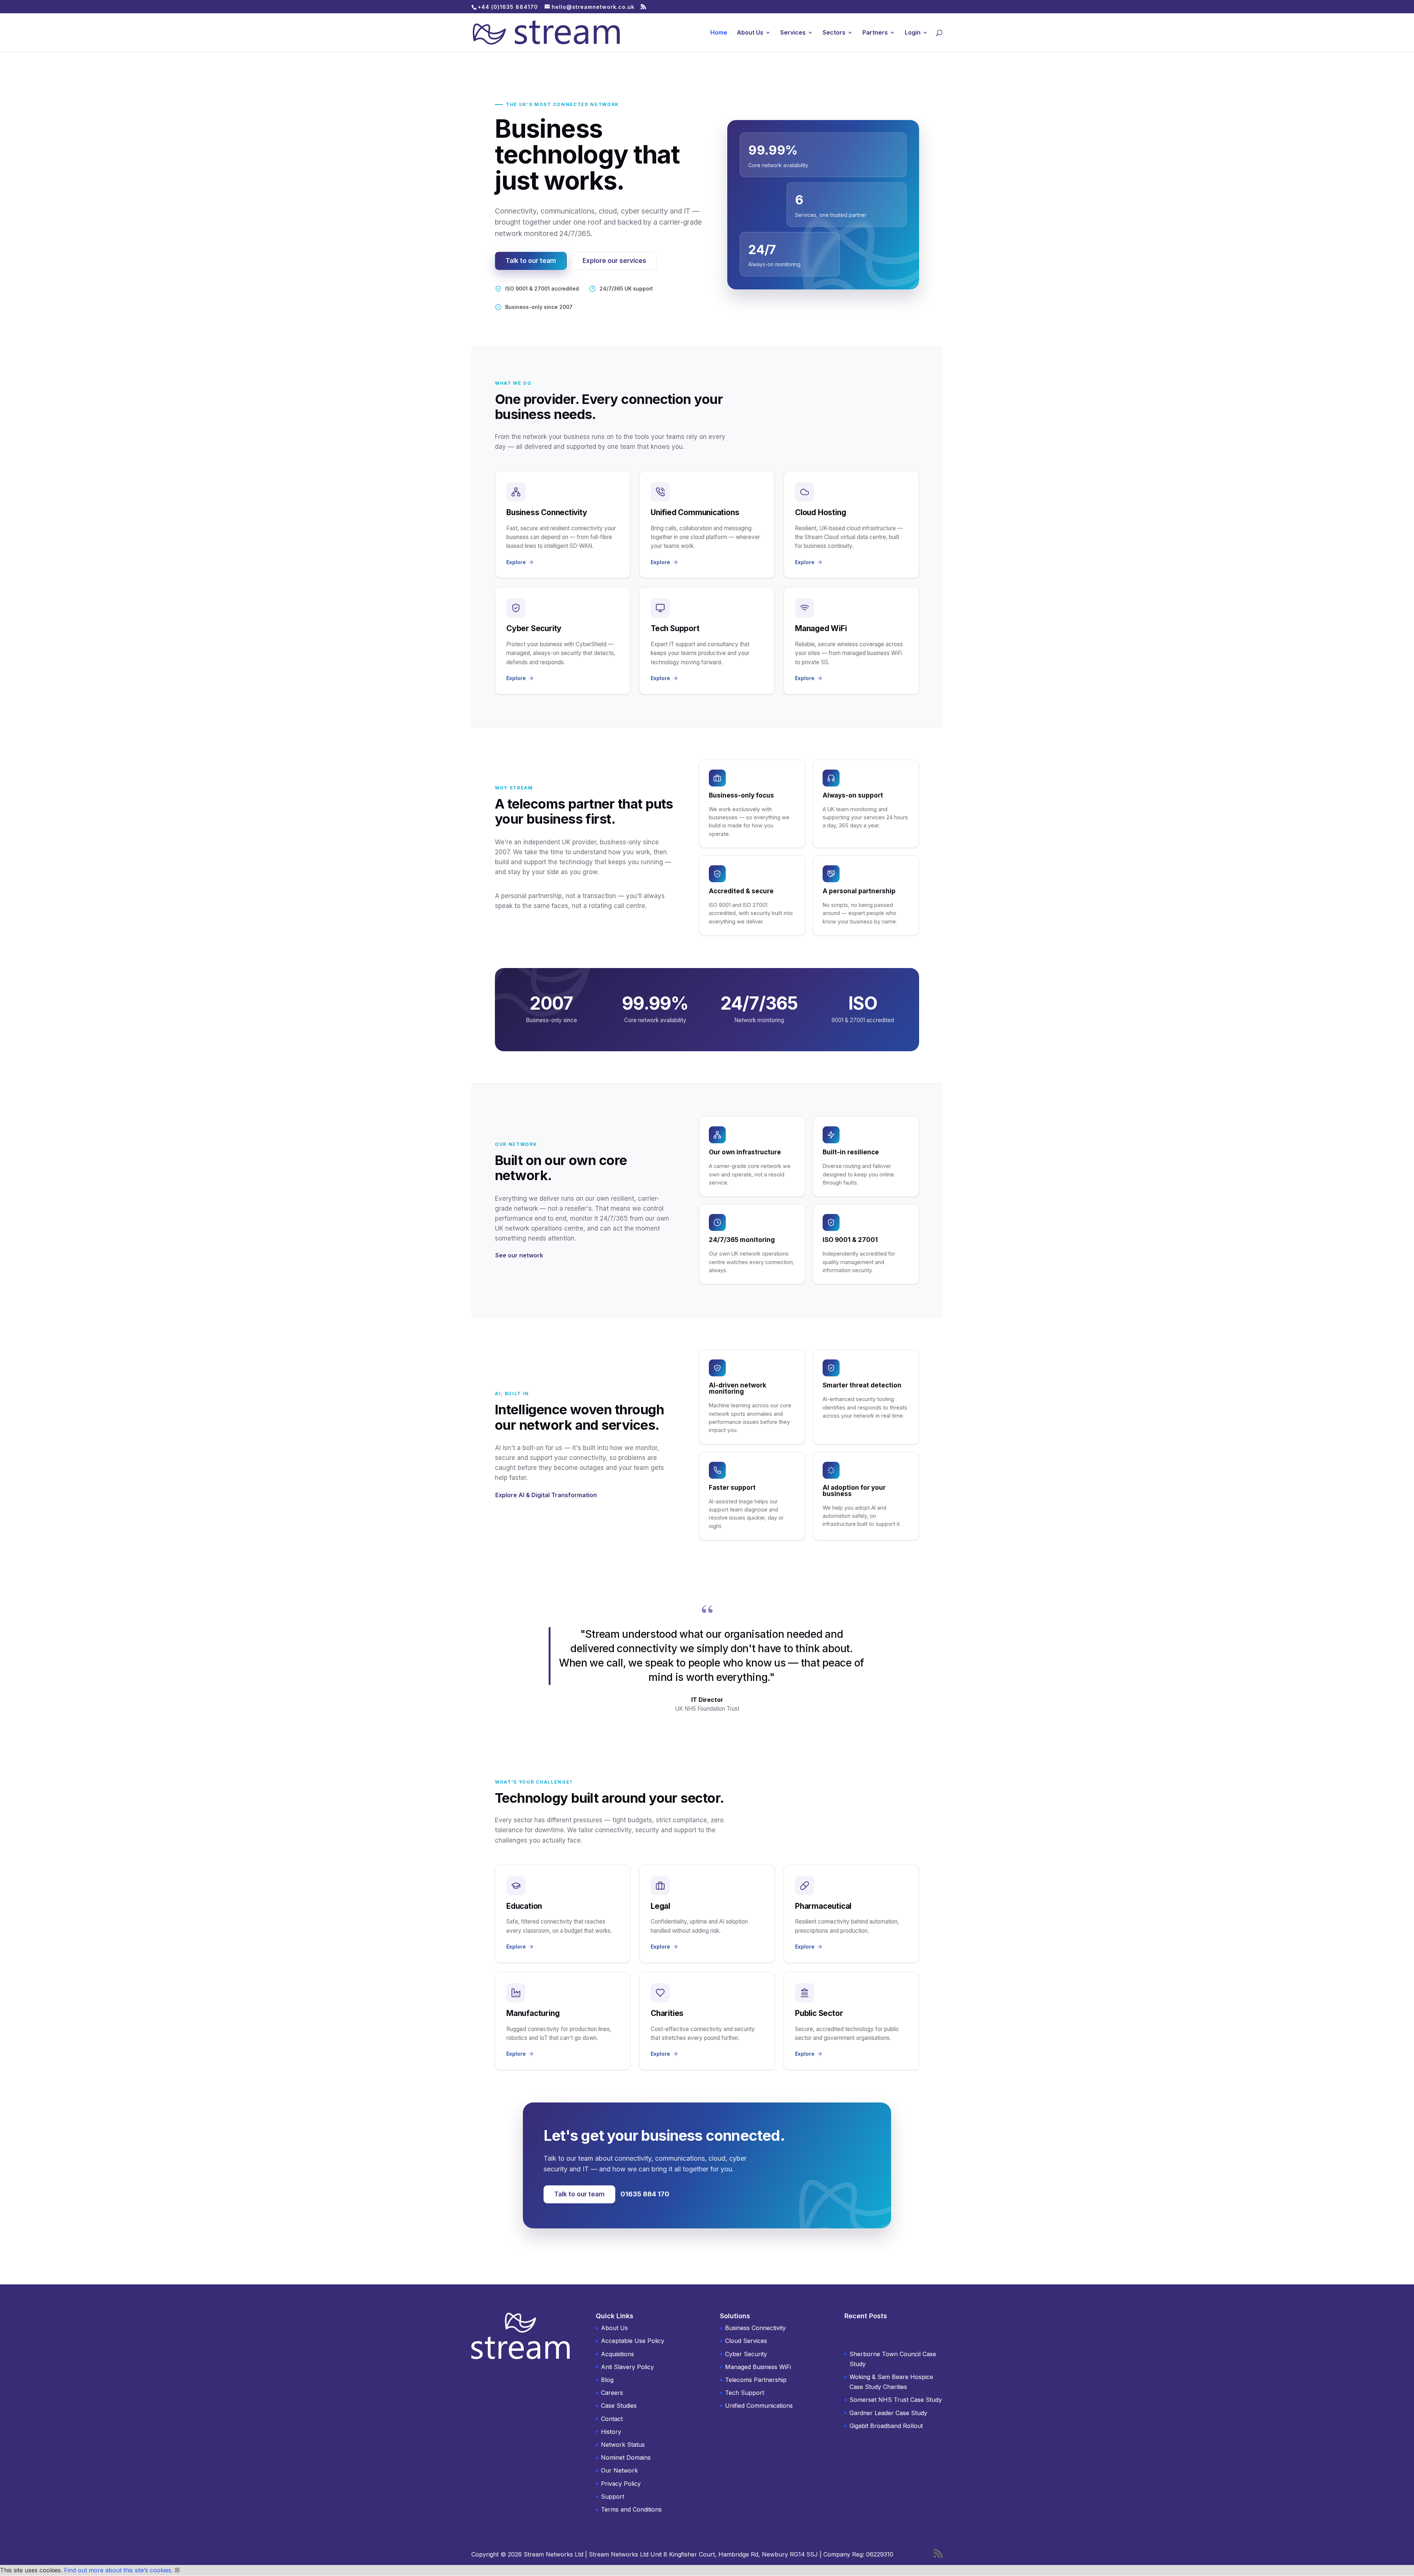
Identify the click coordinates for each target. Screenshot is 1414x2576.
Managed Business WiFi (758, 2367)
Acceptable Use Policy (633, 2341)
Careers (612, 2393)
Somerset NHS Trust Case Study (896, 2400)
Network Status (623, 2445)
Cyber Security (746, 2354)
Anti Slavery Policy (627, 2367)
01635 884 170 (645, 2194)
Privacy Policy (621, 2484)
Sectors (834, 33)
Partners (875, 33)
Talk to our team (531, 261)
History (611, 2432)
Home (719, 33)
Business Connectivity (755, 2328)
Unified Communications (759, 2406)
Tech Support (745, 2393)
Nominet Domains (626, 2457)
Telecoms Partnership (756, 2380)
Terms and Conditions (631, 2509)
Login (913, 33)
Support (613, 2496)
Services (793, 33)
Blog (607, 2380)
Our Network (619, 2470)
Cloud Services (746, 2341)
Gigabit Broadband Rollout (886, 2426)
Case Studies (619, 2406)
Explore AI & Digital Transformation (546, 1495)
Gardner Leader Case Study (888, 2413)
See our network (519, 1255)
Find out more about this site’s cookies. (118, 2570)
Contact (612, 2419)
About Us (750, 33)
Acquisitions (618, 2354)
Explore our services (614, 261)
